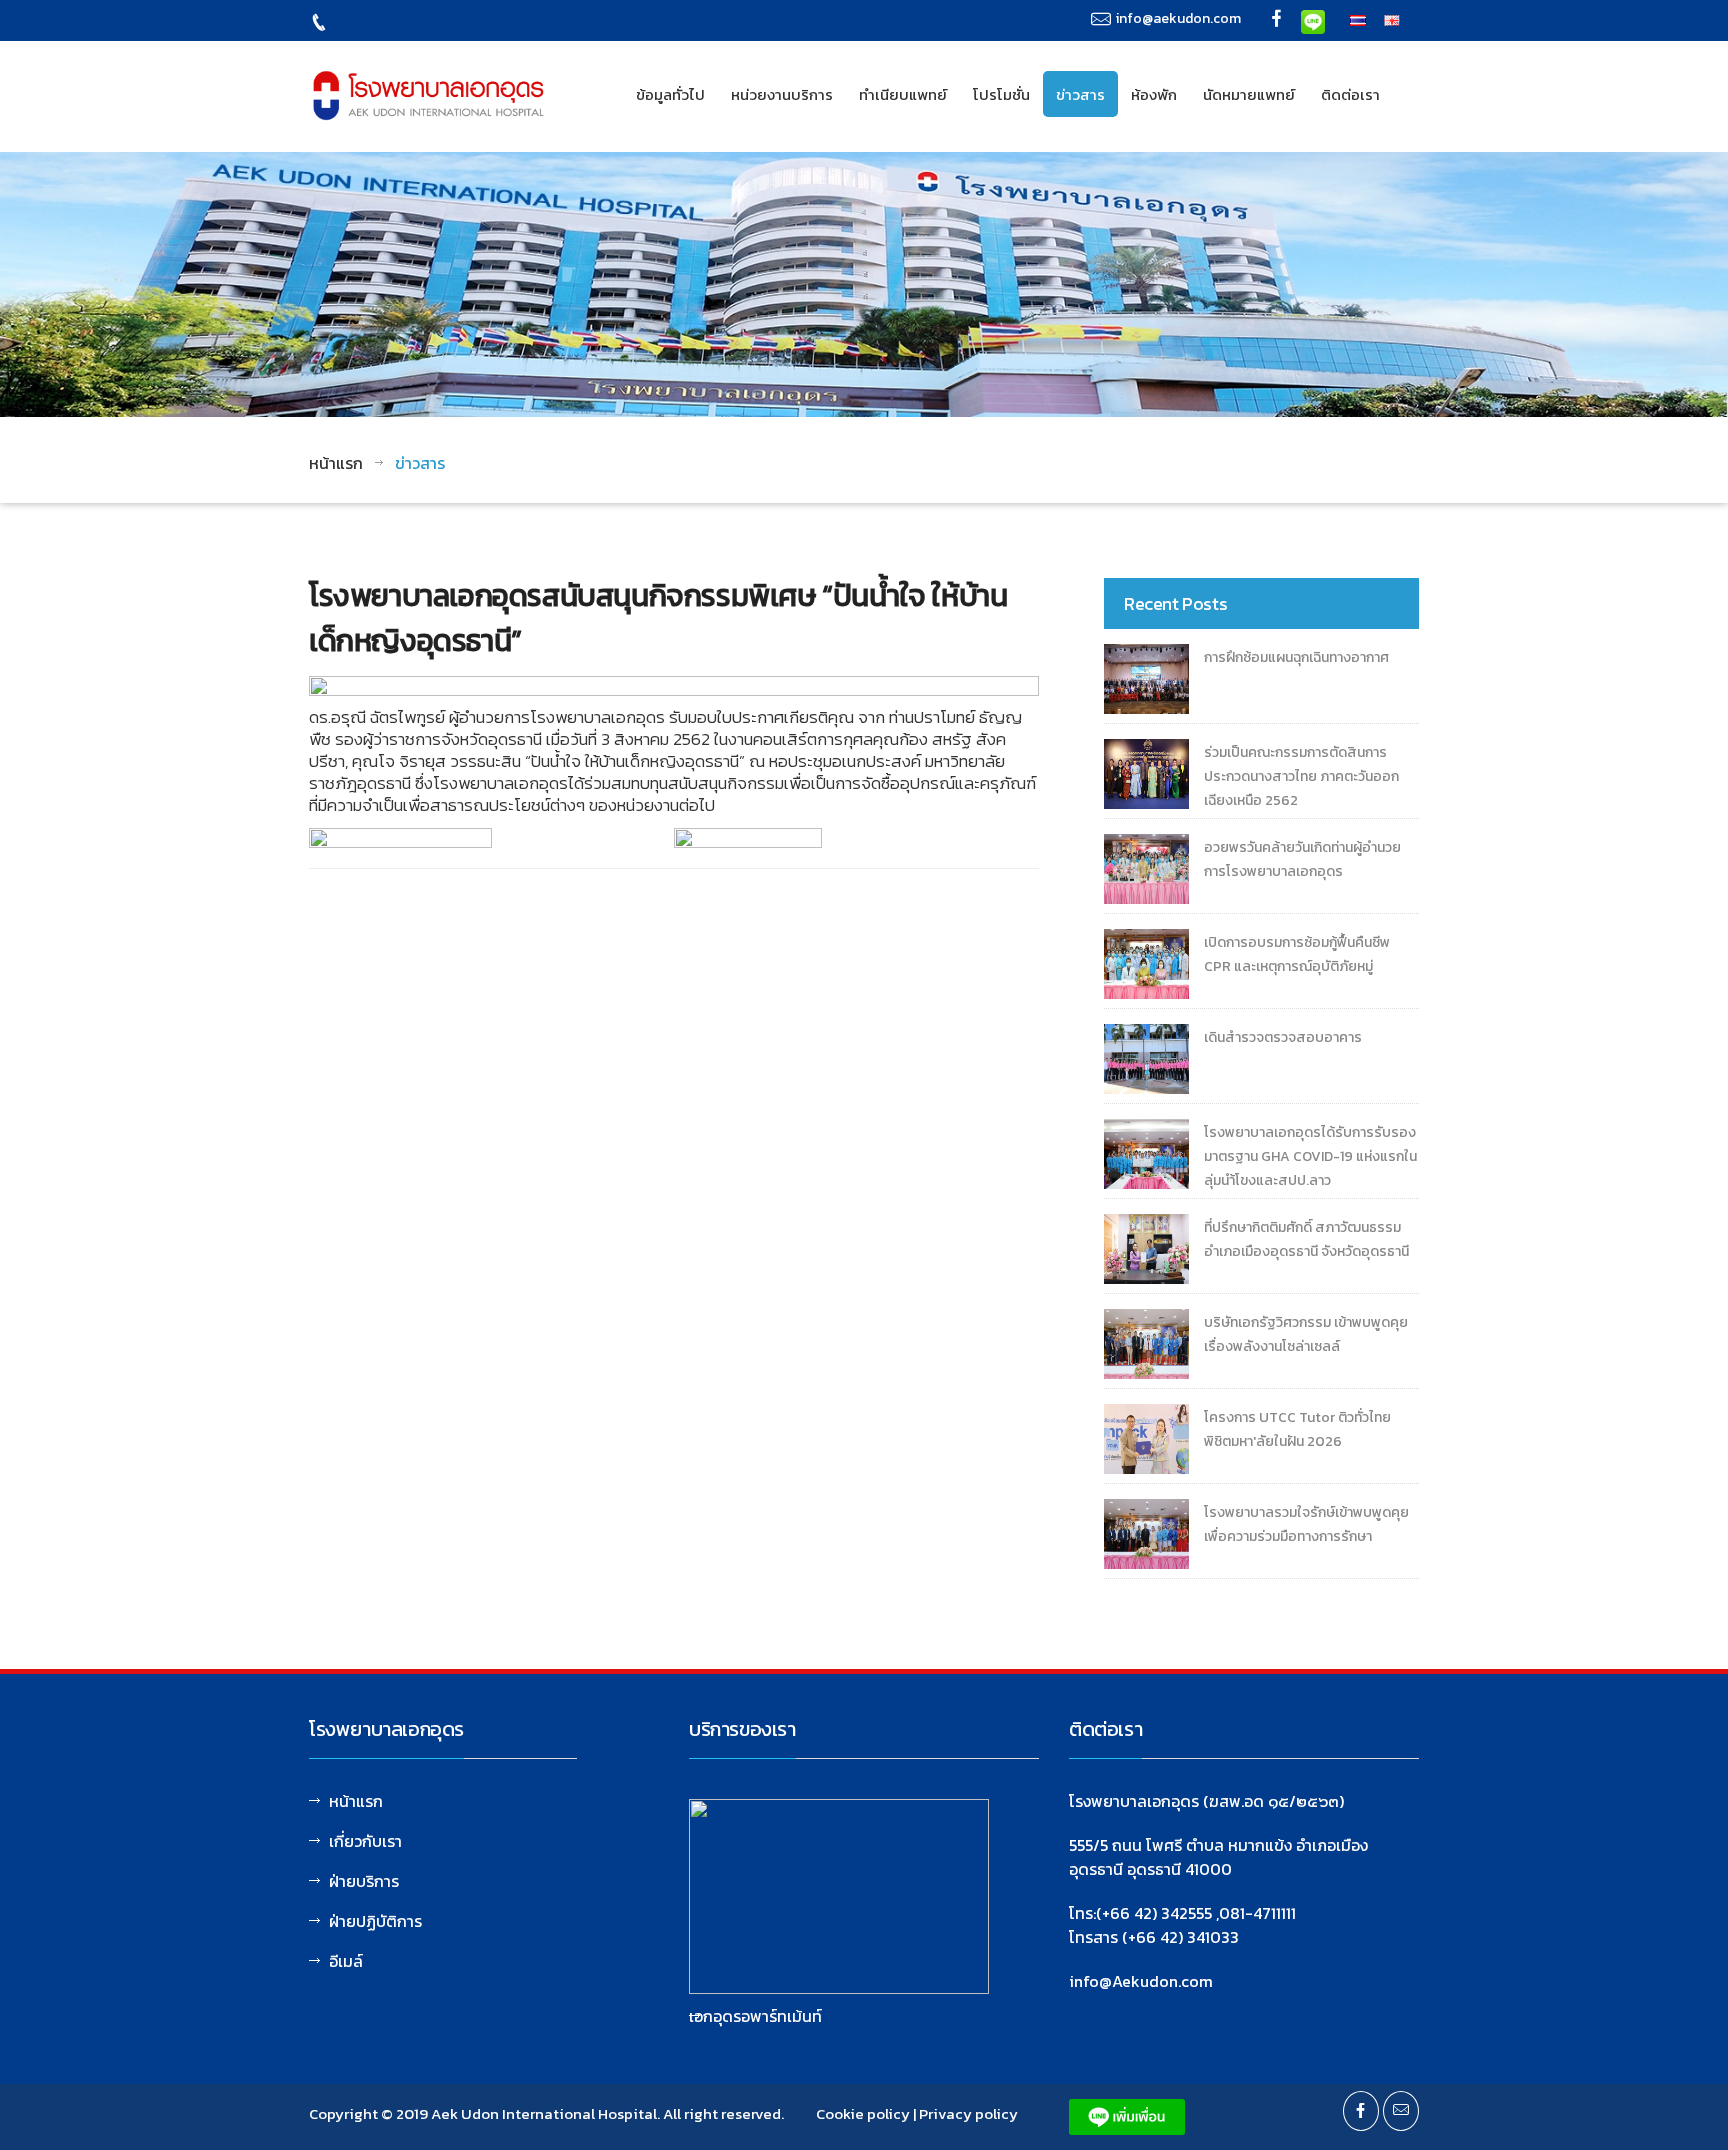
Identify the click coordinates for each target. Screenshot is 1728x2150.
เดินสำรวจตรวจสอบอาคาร (1283, 1037)
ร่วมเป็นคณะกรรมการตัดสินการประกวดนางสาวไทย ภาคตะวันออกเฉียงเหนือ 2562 (1301, 776)
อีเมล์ (346, 1961)
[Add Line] (1313, 20)
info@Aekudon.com (1141, 1981)
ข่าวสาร (1080, 94)
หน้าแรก (336, 463)
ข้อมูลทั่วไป (670, 94)
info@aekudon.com (1178, 18)
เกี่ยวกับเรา (365, 1841)
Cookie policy (863, 2113)
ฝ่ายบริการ (364, 1881)
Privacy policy (968, 2113)
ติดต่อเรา (1350, 94)
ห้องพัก (1154, 94)
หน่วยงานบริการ (782, 94)
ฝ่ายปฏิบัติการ (375, 1921)
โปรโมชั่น (1001, 94)
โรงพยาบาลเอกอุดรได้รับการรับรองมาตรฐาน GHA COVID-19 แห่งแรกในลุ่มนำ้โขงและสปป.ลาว (1310, 1156)
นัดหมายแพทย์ (1249, 94)
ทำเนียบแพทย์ (903, 94)
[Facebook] (1277, 20)
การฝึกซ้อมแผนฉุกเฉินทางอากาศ (1296, 657)
